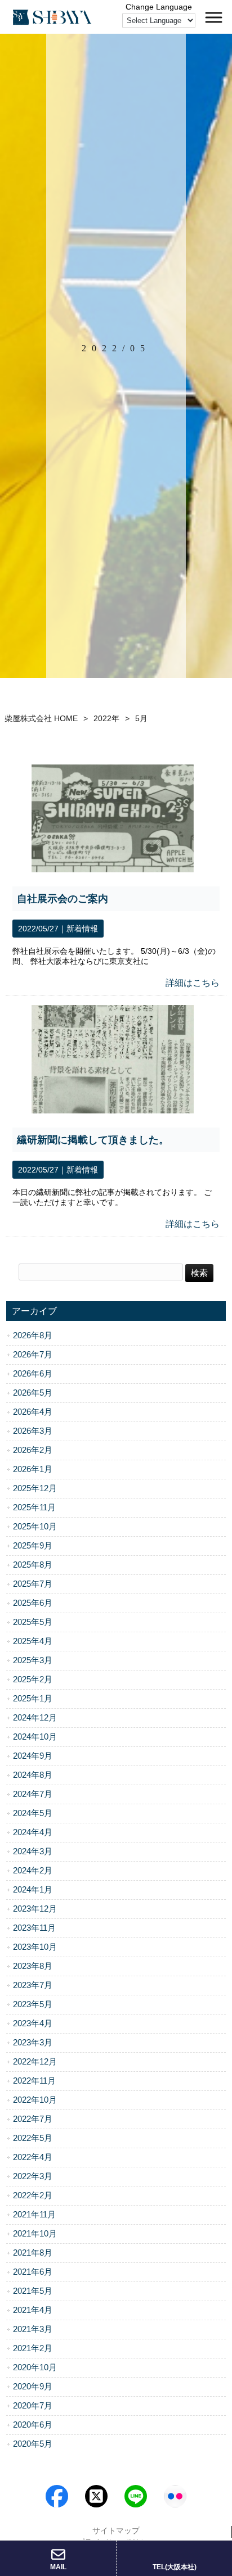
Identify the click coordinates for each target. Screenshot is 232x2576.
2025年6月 (33, 1603)
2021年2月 (33, 2348)
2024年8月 (33, 1775)
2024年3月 (33, 1851)
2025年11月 (34, 1507)
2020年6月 (33, 2425)
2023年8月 (33, 1966)
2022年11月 (34, 2081)
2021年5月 (33, 2291)
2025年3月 (33, 1660)
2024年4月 (33, 1832)
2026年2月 (33, 1450)
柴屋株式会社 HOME (41, 718)
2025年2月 (33, 1679)
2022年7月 (33, 2119)
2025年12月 (35, 1488)
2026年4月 (33, 1412)
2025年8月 (33, 1565)
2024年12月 (35, 1718)
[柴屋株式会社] (52, 17)
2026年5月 (33, 1393)
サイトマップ (116, 2530)
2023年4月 (33, 2023)
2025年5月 (33, 1622)
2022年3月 (33, 2176)
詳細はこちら (193, 983)
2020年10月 (35, 2367)
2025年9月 (33, 1546)
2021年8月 (33, 2253)
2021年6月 (33, 2272)
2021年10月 (35, 2234)
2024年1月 (33, 1890)
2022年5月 (33, 2138)
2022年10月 (35, 2100)
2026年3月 (33, 1431)
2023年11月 (34, 1928)
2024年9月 (33, 1756)
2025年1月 (33, 1699)
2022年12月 (35, 2062)
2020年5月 (33, 2444)
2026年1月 (33, 1469)
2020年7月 (33, 2406)
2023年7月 (33, 1985)
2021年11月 (34, 2215)
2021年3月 (33, 2329)
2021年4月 (33, 2310)
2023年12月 (35, 1909)
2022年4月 (33, 2157)
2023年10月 (35, 1947)
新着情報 (82, 929)
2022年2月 (33, 2195)
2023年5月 (33, 2004)
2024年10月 (35, 1737)
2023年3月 (33, 2043)
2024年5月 (33, 1813)
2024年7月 (33, 1794)
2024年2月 (33, 1871)
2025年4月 (33, 1641)
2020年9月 (33, 2387)
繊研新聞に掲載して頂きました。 (93, 1140)
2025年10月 (35, 1527)
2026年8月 (33, 1335)
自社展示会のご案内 (63, 899)
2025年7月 (33, 1584)
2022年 (106, 718)
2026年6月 (33, 1374)
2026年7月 (33, 1355)
